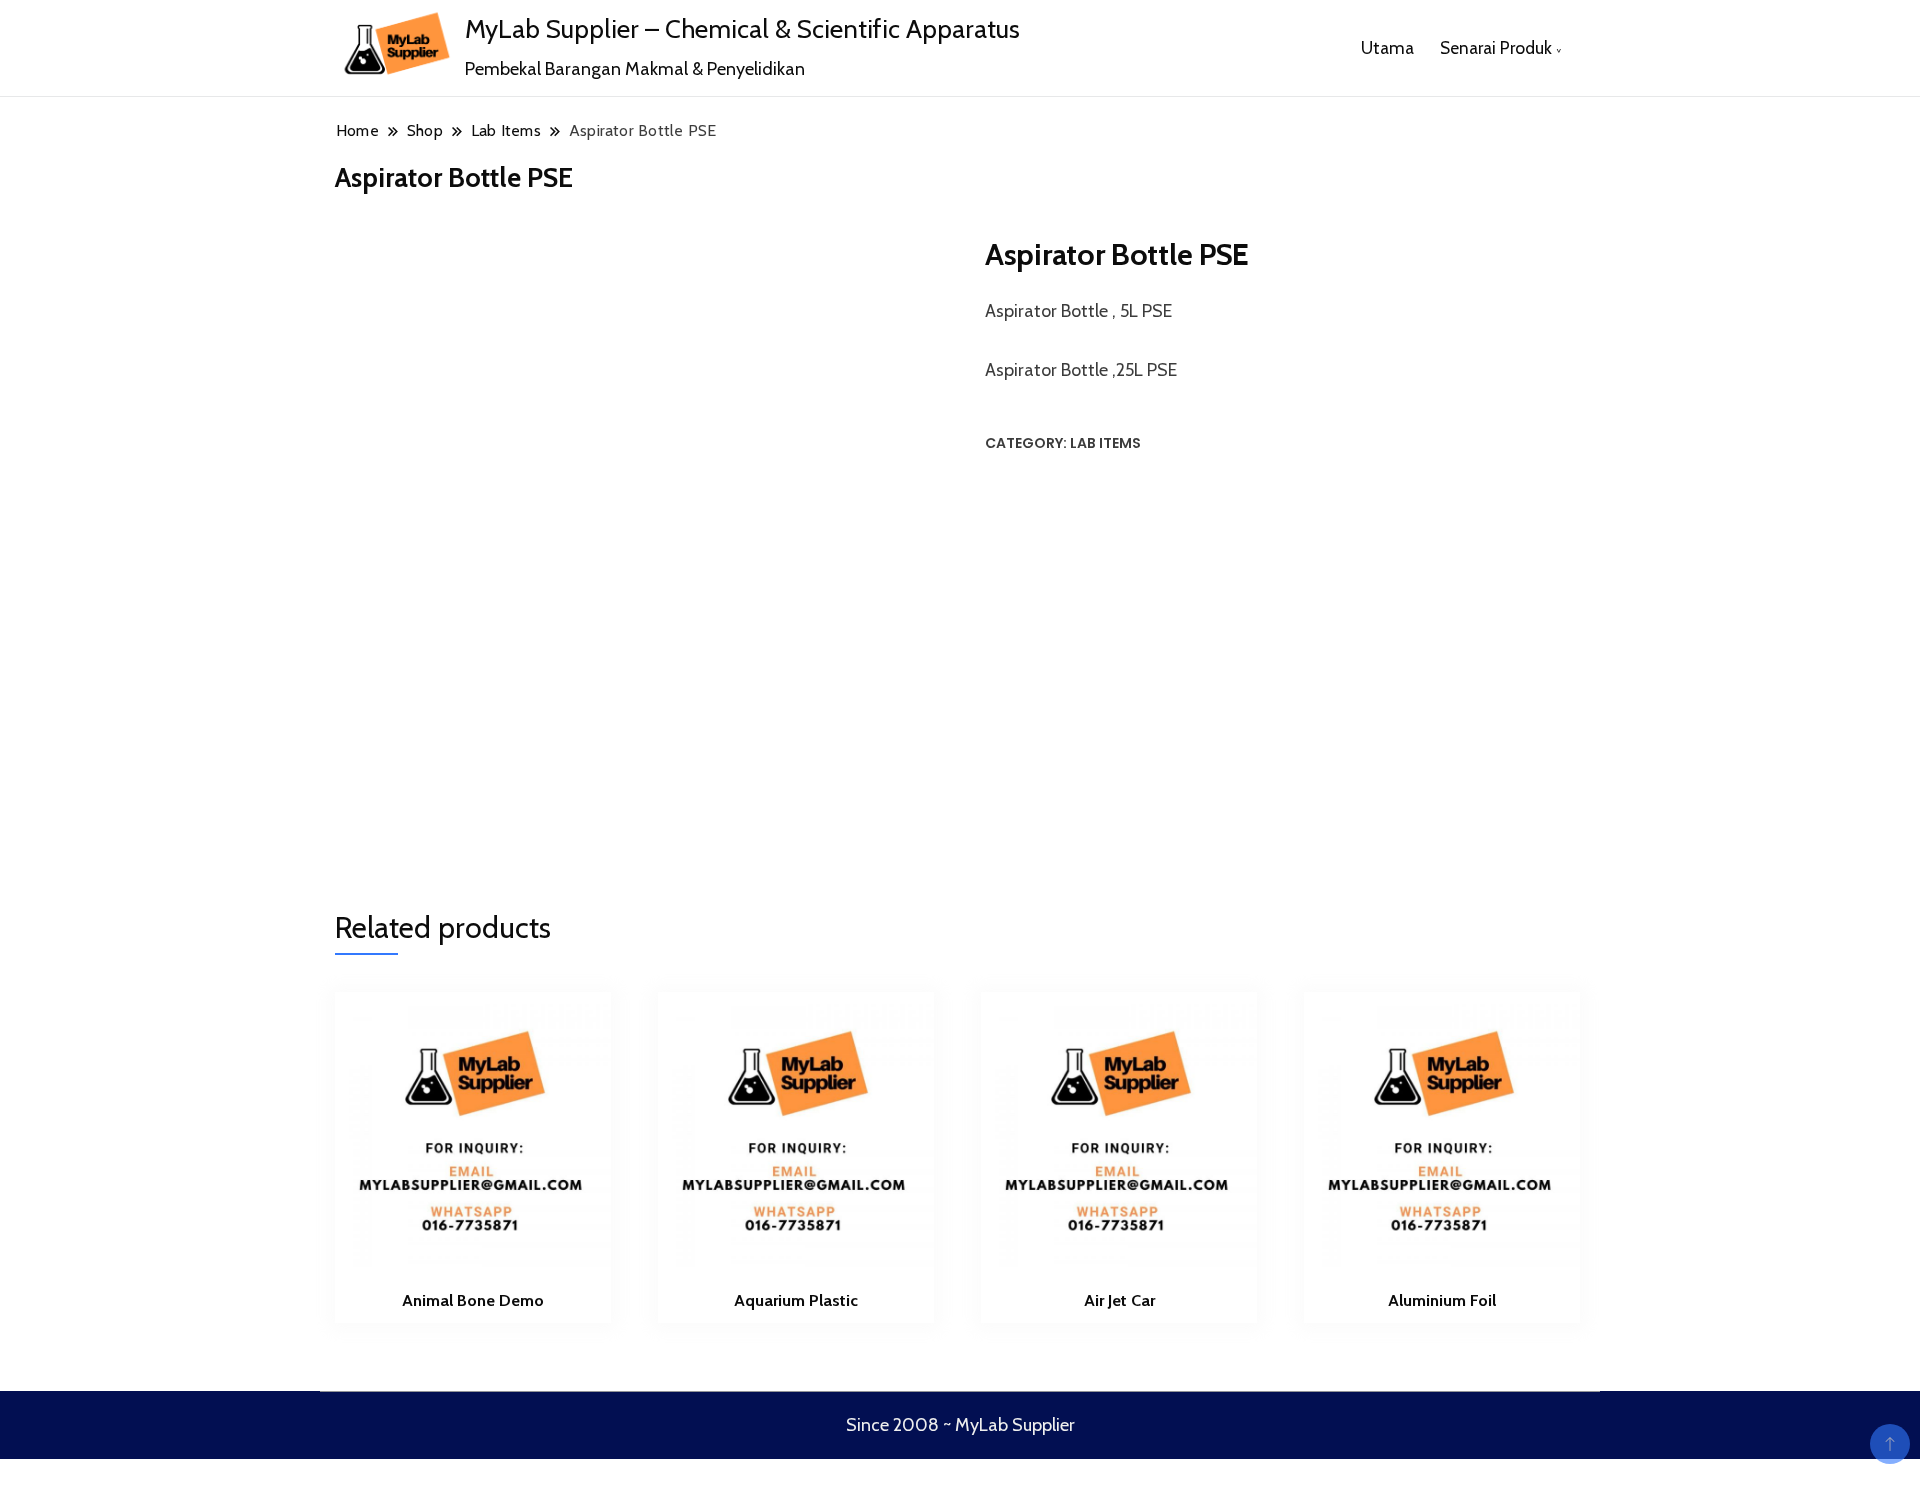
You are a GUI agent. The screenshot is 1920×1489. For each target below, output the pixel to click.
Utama (1387, 47)
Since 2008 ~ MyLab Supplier (960, 1425)
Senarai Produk (1496, 47)
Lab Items (1105, 443)
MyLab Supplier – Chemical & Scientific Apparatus (742, 29)
